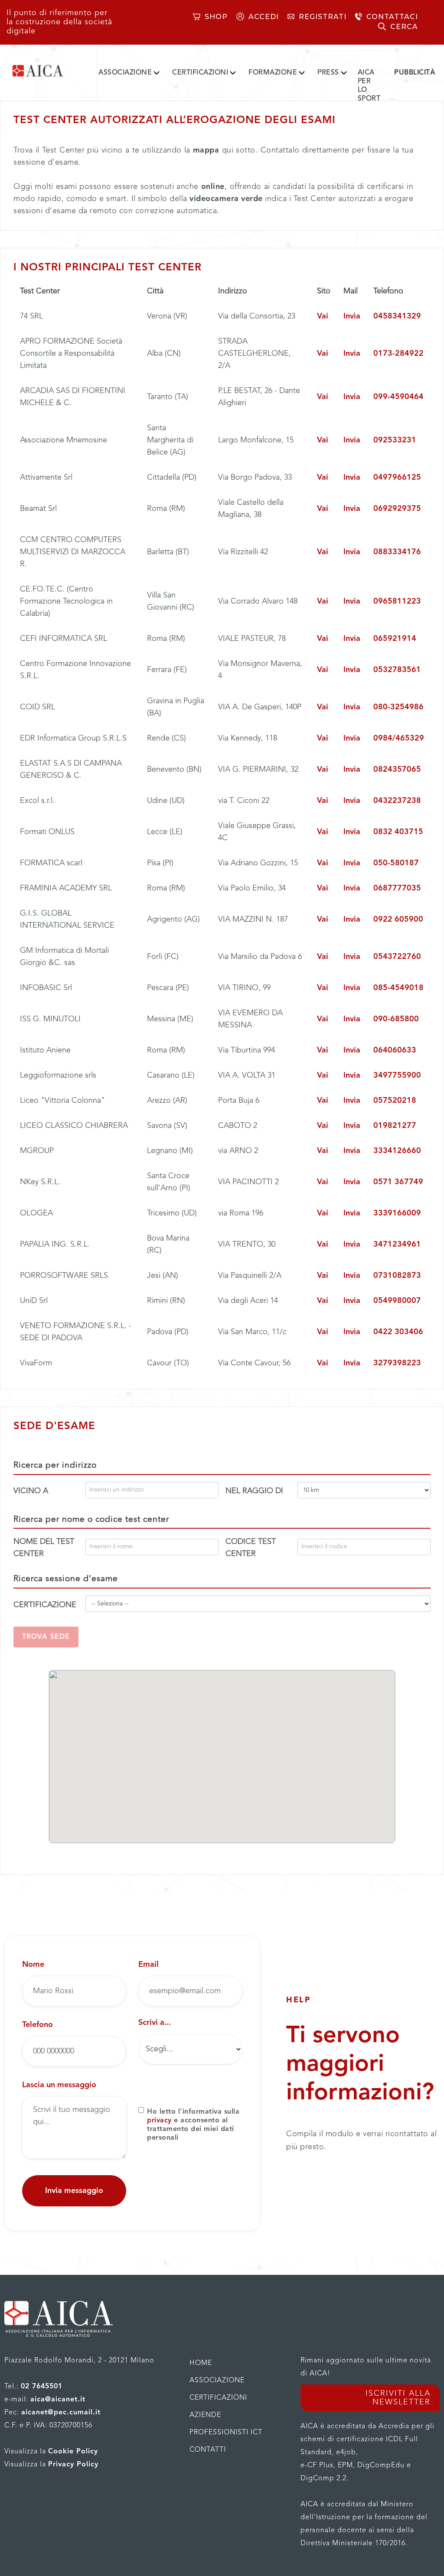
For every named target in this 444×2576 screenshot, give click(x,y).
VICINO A (31, 1491)
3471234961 (397, 1244)
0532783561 (397, 670)
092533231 (395, 440)
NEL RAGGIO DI (254, 1491)
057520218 (395, 1101)
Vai (323, 316)
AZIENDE (205, 2415)
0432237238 (397, 801)
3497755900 (397, 1075)
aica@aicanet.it (58, 2400)
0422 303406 (398, 1332)
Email (149, 1965)
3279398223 (397, 1363)
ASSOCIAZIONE (125, 73)
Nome (33, 1965)
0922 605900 (398, 919)
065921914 (395, 639)
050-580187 (396, 863)
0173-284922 (398, 354)
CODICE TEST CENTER (251, 1548)
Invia (352, 316)
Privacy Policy (73, 2465)
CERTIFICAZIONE (45, 1605)
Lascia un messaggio (59, 2085)
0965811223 (397, 601)
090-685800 (396, 1019)
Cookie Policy (73, 2452)
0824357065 (397, 770)
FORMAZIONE (273, 73)
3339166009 (397, 1213)
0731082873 (397, 1276)
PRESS (328, 73)
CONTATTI (208, 2450)
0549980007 (397, 1301)
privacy (159, 2121)
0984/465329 (399, 738)
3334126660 (397, 1151)
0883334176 (397, 552)
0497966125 (397, 478)
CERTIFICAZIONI (200, 73)
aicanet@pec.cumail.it (61, 2413)
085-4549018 (398, 988)
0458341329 (397, 316)
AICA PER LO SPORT (369, 86)
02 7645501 (42, 2387)
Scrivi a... (155, 2023)
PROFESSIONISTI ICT (226, 2433)
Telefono (38, 2025)
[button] (129, 71)
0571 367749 (398, 1182)
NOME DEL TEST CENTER (44, 1548)
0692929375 (397, 509)
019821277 (395, 1126)
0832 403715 (398, 832)
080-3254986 (398, 707)
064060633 (395, 1050)
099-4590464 (398, 397)
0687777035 (397, 888)
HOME (201, 2363)
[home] (49, 71)
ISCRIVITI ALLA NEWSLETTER (398, 2398)
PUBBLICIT (415, 73)
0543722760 (397, 957)
